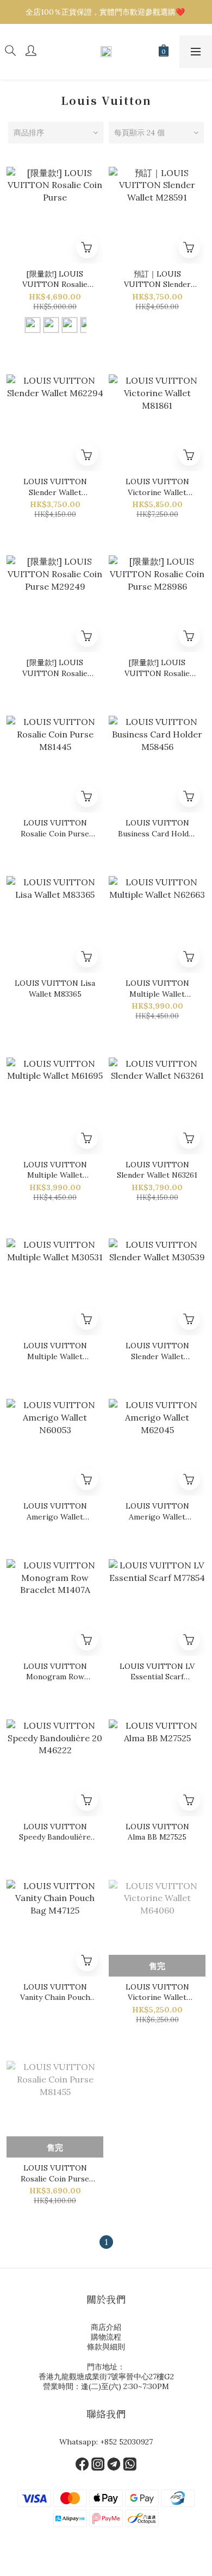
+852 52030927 (126, 2442)
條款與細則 (106, 2347)
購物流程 (106, 2337)
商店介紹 (106, 2327)
